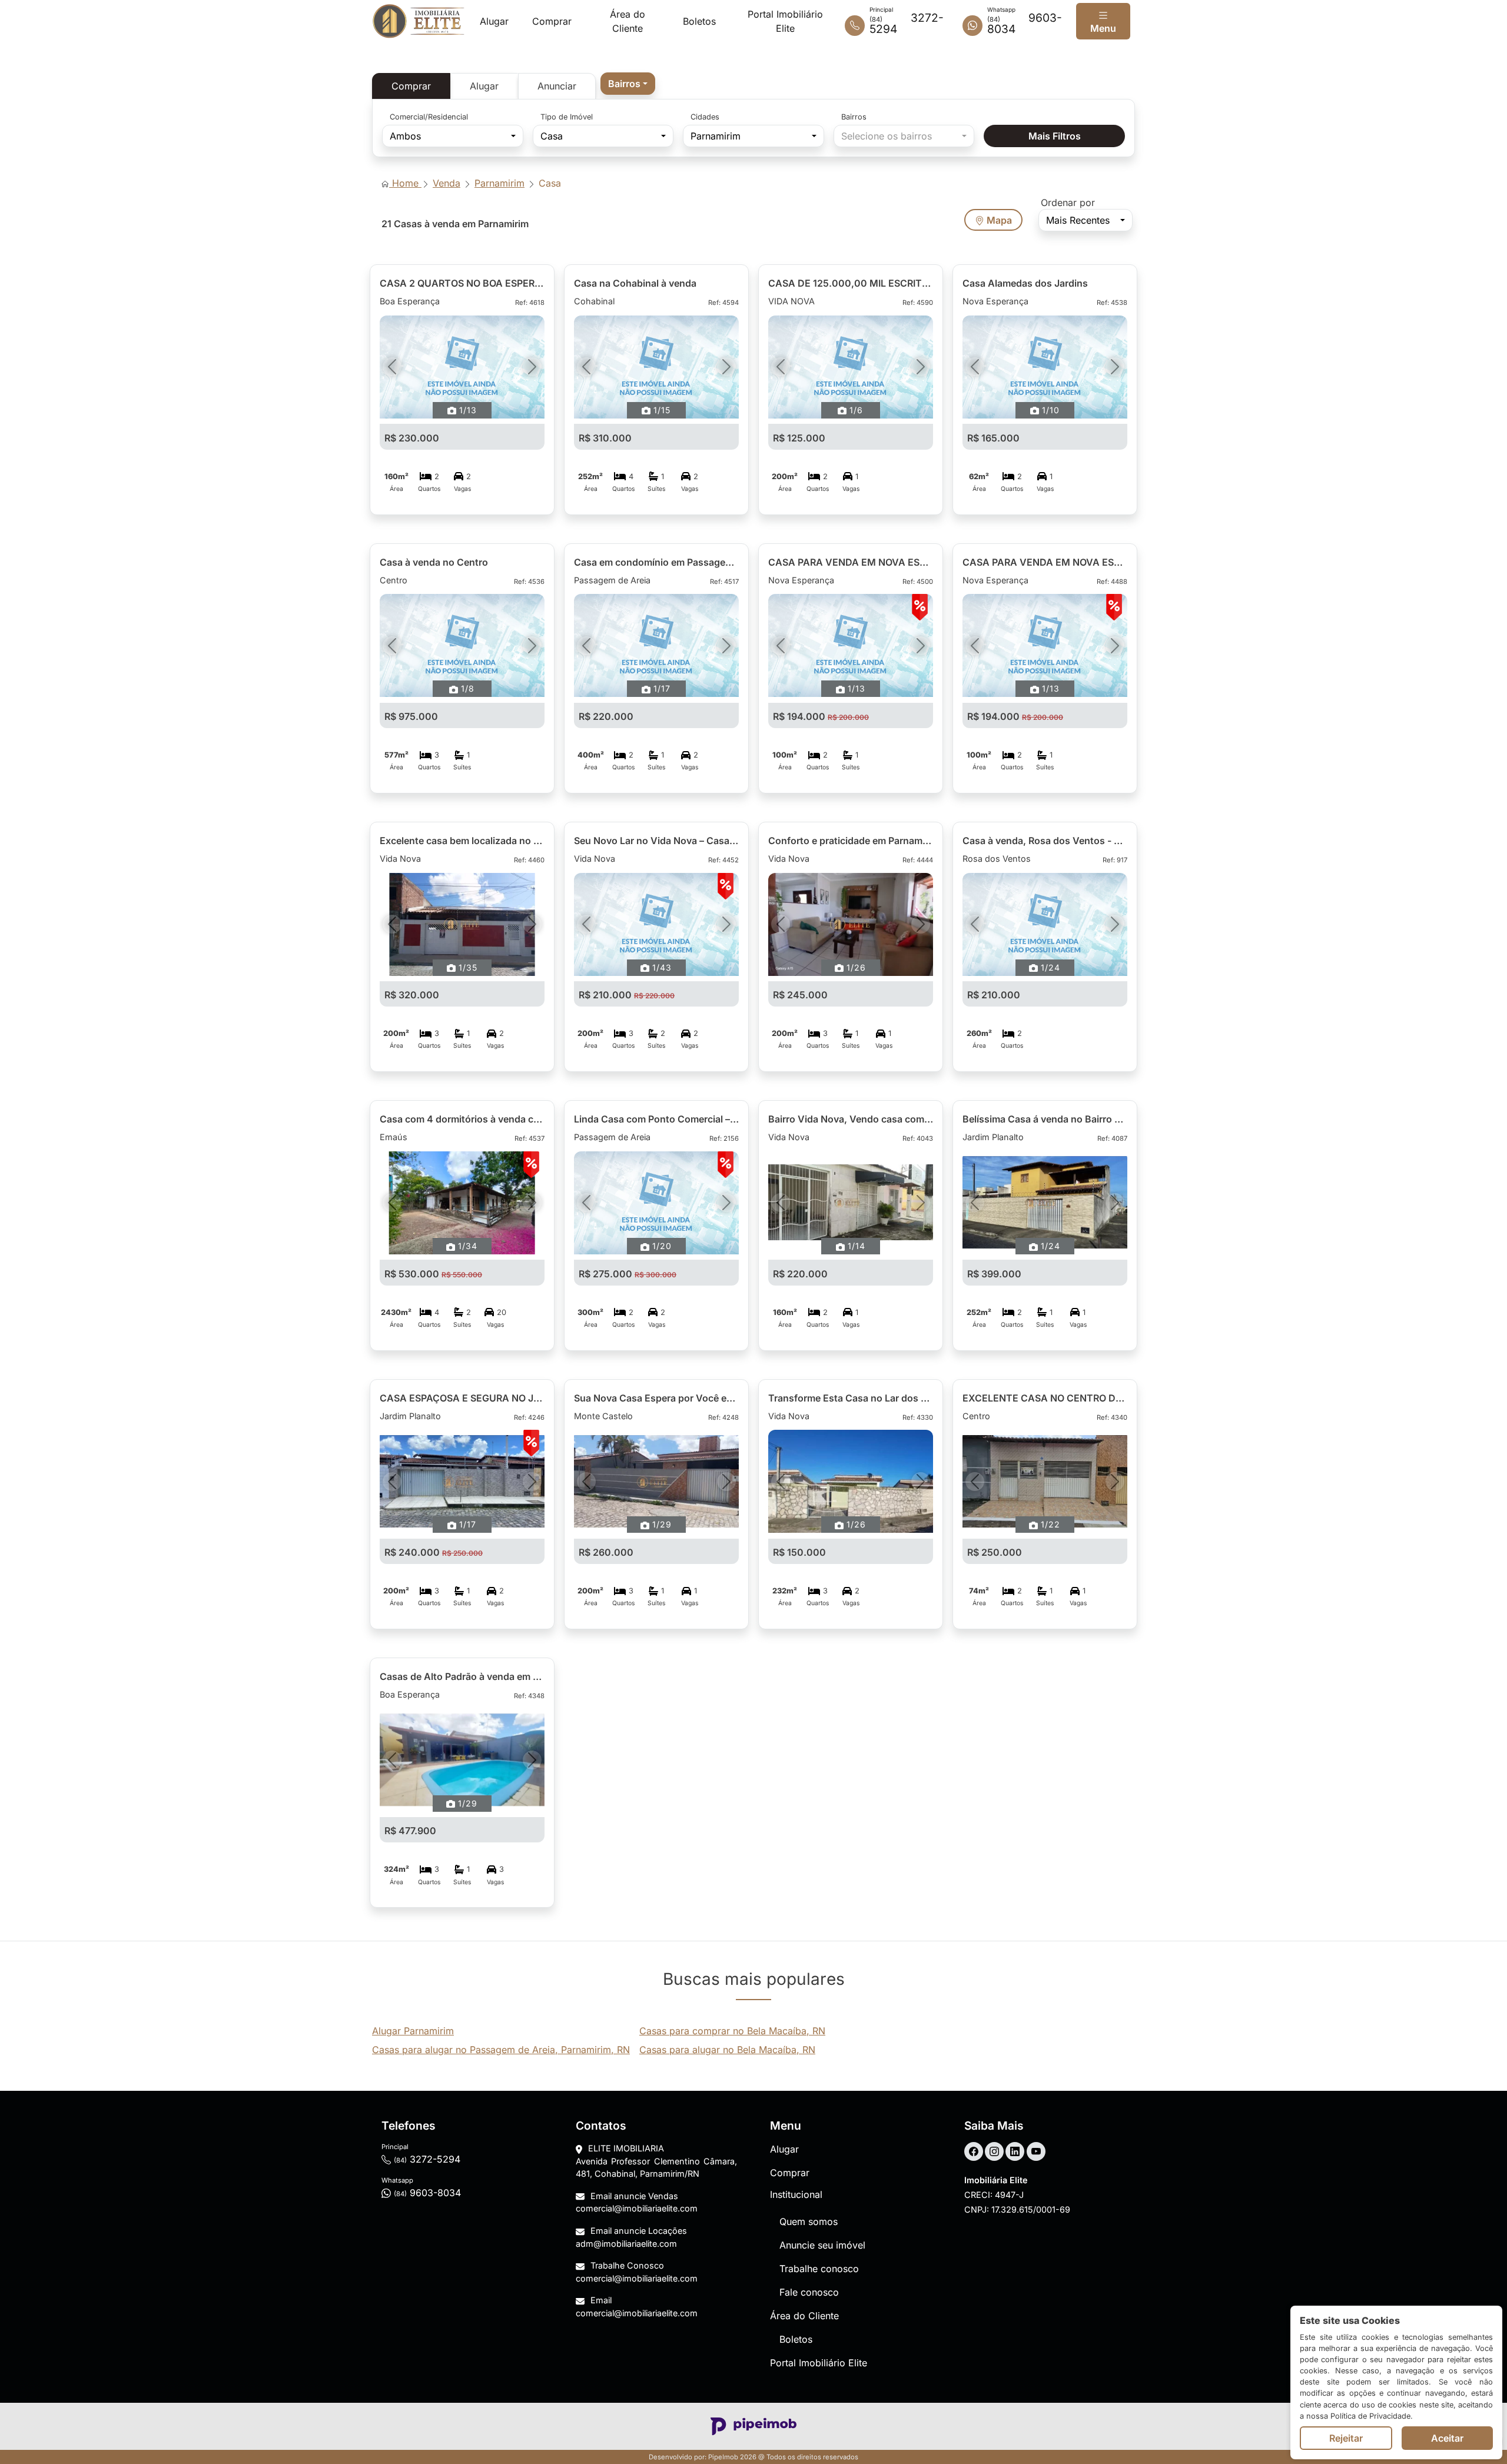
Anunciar (557, 86)
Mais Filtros (1055, 136)
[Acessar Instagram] (994, 2151)
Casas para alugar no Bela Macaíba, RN (727, 2050)
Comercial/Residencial (429, 117)
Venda (447, 183)
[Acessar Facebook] (974, 2151)
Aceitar (1447, 2438)
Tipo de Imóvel (567, 117)
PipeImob (723, 2457)
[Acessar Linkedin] (1015, 2151)
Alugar (484, 86)
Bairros (854, 117)
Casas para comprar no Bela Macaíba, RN (732, 2031)
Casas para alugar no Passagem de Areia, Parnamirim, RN (501, 2050)
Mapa (998, 220)
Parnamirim (499, 183)
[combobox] (628, 84)
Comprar (411, 86)
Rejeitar (1346, 2438)
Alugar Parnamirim (413, 2031)
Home (405, 183)
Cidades (705, 117)
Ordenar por (1068, 202)
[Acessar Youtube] (1036, 2151)
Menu (1103, 28)
